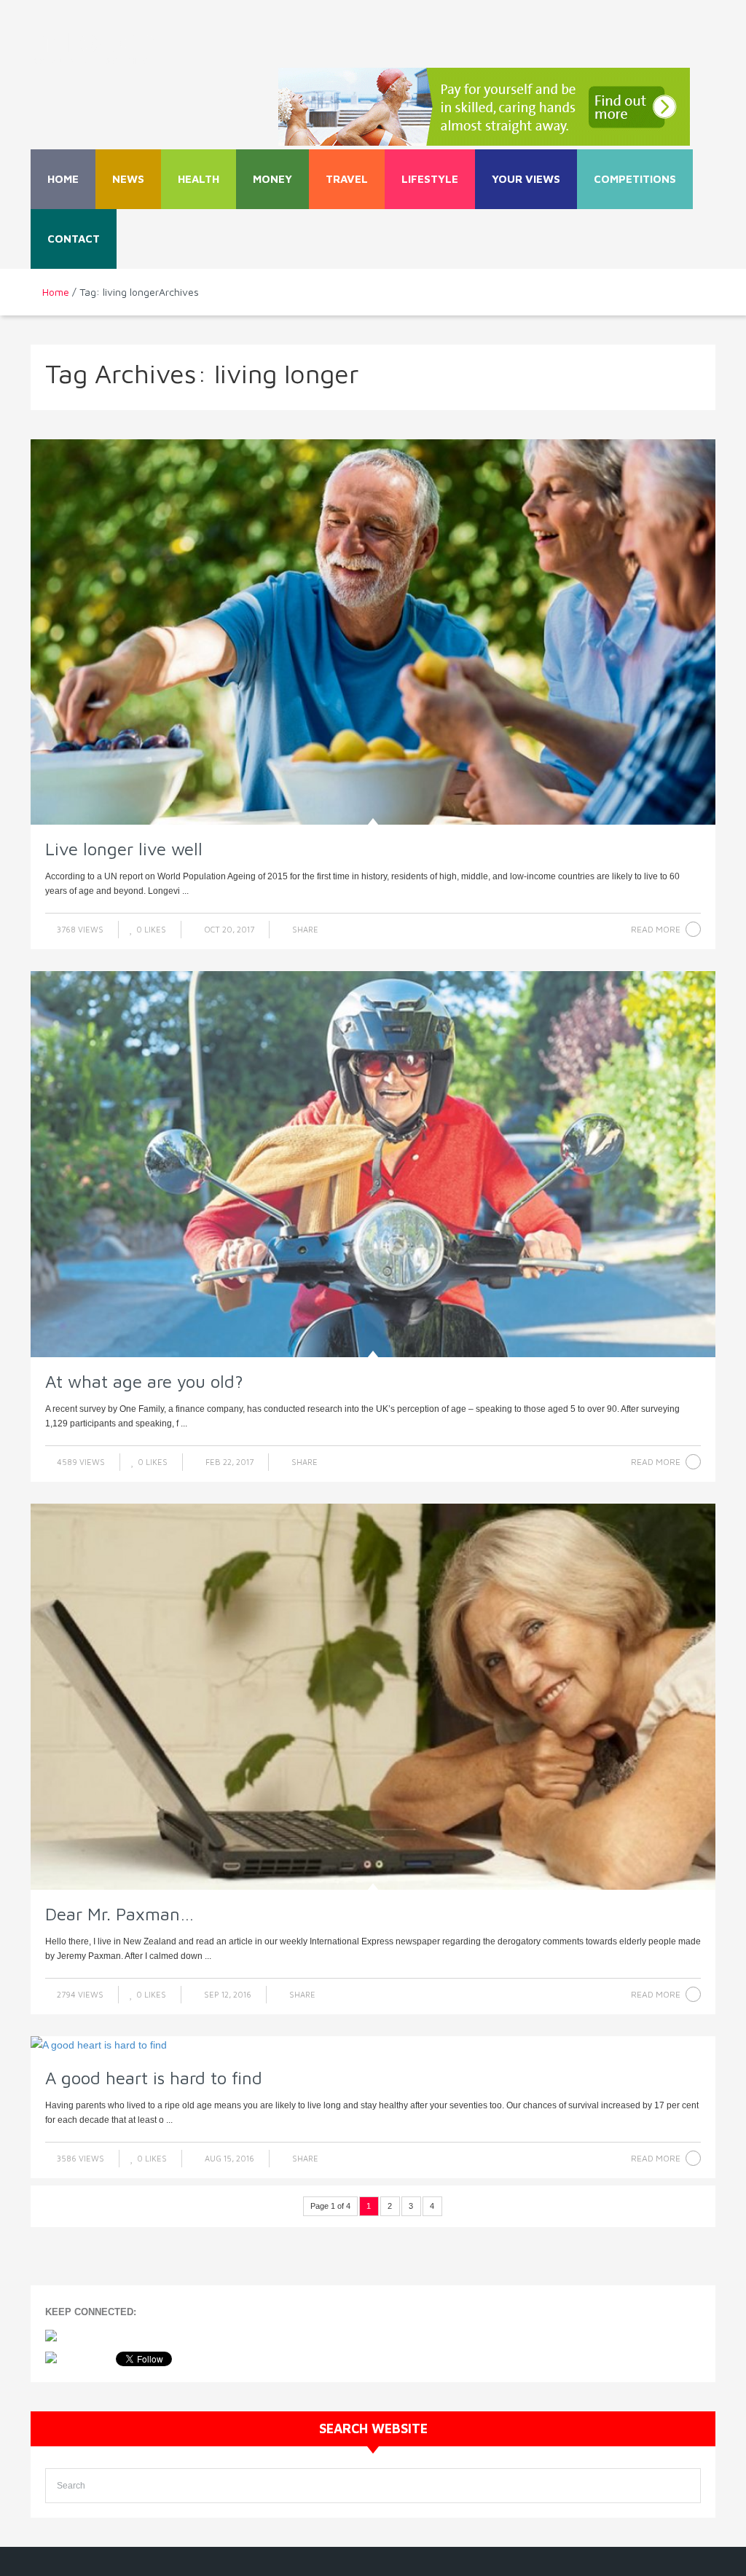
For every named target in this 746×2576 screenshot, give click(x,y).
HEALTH (199, 179)
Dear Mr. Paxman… (119, 1914)
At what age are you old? (144, 1381)
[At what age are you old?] (373, 1164)
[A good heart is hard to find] (373, 2045)
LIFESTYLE (430, 179)
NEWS (128, 179)
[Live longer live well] (373, 632)
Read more (656, 929)
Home (63, 179)
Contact (74, 239)
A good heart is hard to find (154, 2078)
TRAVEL (347, 179)
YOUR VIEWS (526, 179)
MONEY (272, 179)
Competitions (635, 179)
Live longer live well (124, 849)
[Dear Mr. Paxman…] (373, 1697)
